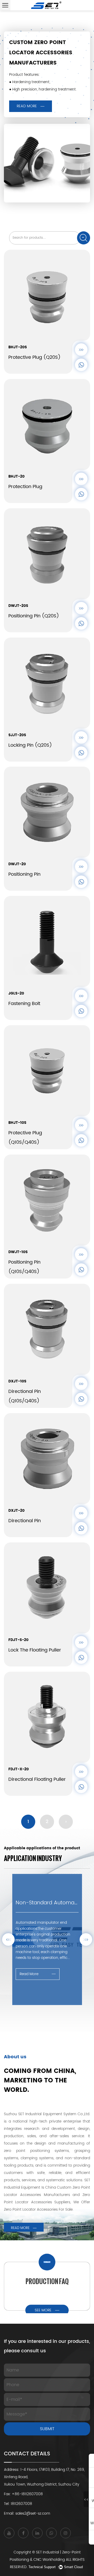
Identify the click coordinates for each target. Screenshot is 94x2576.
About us (15, 2057)
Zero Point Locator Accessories (31, 2209)
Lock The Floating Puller (35, 1650)
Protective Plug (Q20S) (34, 357)
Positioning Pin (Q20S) (34, 616)
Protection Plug (25, 487)
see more (43, 2310)
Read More (27, 106)
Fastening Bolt (24, 1004)
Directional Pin (25, 1521)
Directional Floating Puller (37, 1779)
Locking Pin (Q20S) (30, 745)
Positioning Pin (24, 874)
